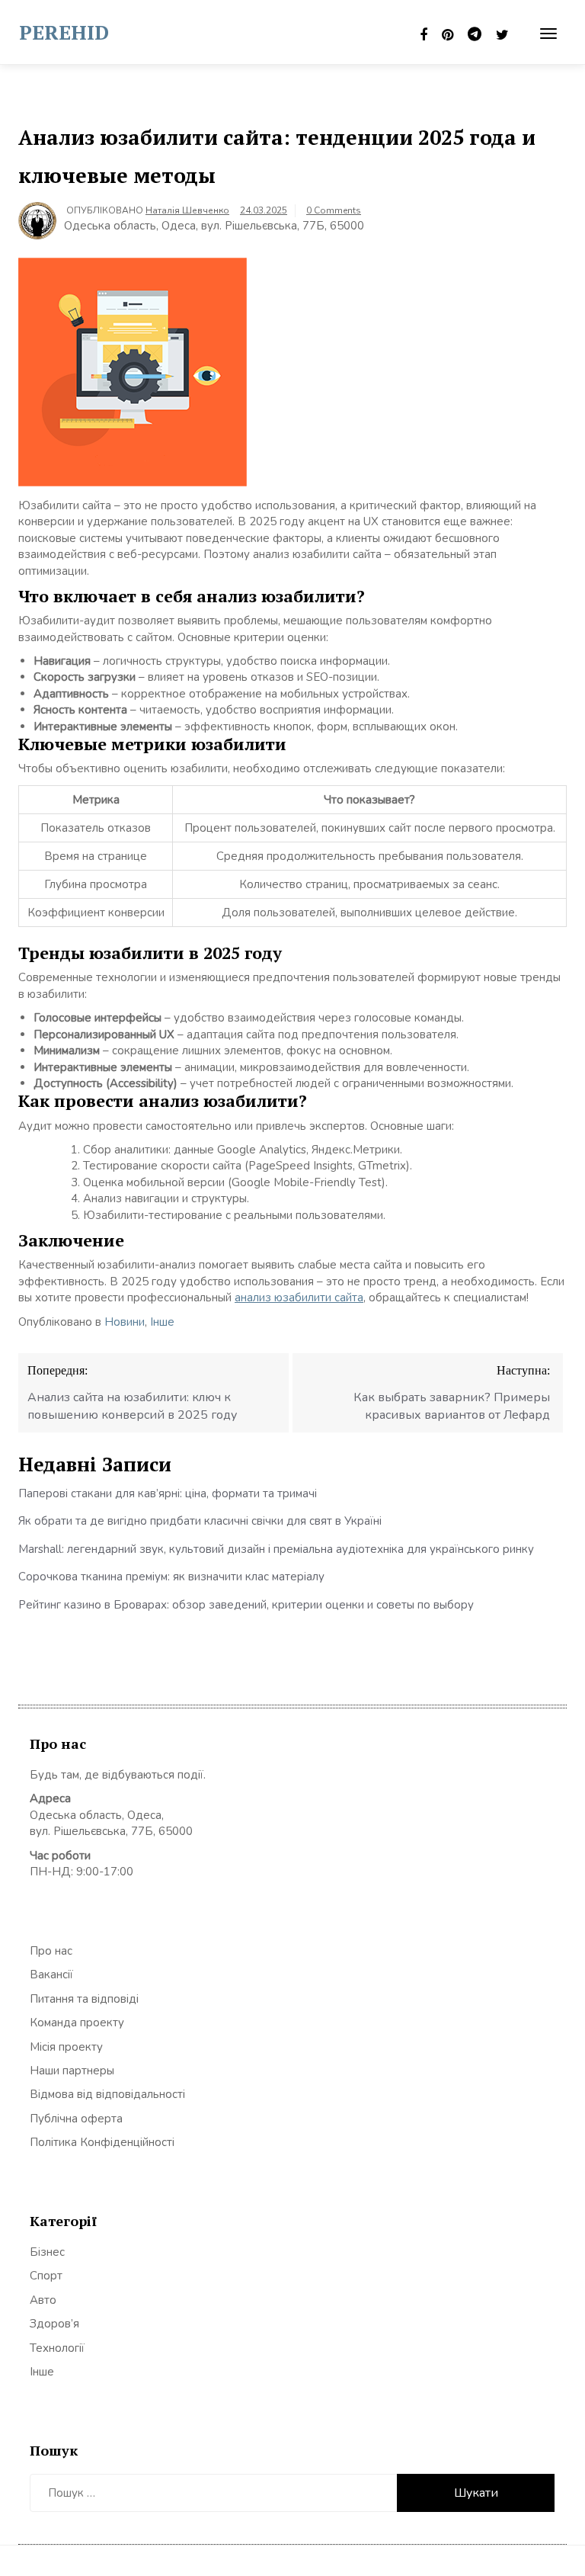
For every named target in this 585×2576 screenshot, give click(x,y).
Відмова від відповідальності (107, 2094)
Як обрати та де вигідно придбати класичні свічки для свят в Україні (200, 1521)
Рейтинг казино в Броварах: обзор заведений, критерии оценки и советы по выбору (246, 1605)
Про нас (51, 1951)
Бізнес (47, 2252)
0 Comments (334, 210)
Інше (162, 1322)
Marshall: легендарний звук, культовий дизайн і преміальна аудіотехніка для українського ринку (276, 1549)
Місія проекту (66, 2047)
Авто (43, 2300)
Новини (125, 1322)
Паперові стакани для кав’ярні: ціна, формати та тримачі (168, 1493)
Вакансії (51, 1975)
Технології (57, 2348)
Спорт (46, 2276)
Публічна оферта (76, 2119)
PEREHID (64, 32)
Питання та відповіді (84, 1999)
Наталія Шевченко (187, 210)
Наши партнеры (72, 2071)
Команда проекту (77, 2023)
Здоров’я (54, 2324)
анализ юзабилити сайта (299, 1298)
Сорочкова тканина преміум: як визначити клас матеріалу (171, 1577)
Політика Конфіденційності (102, 2142)
